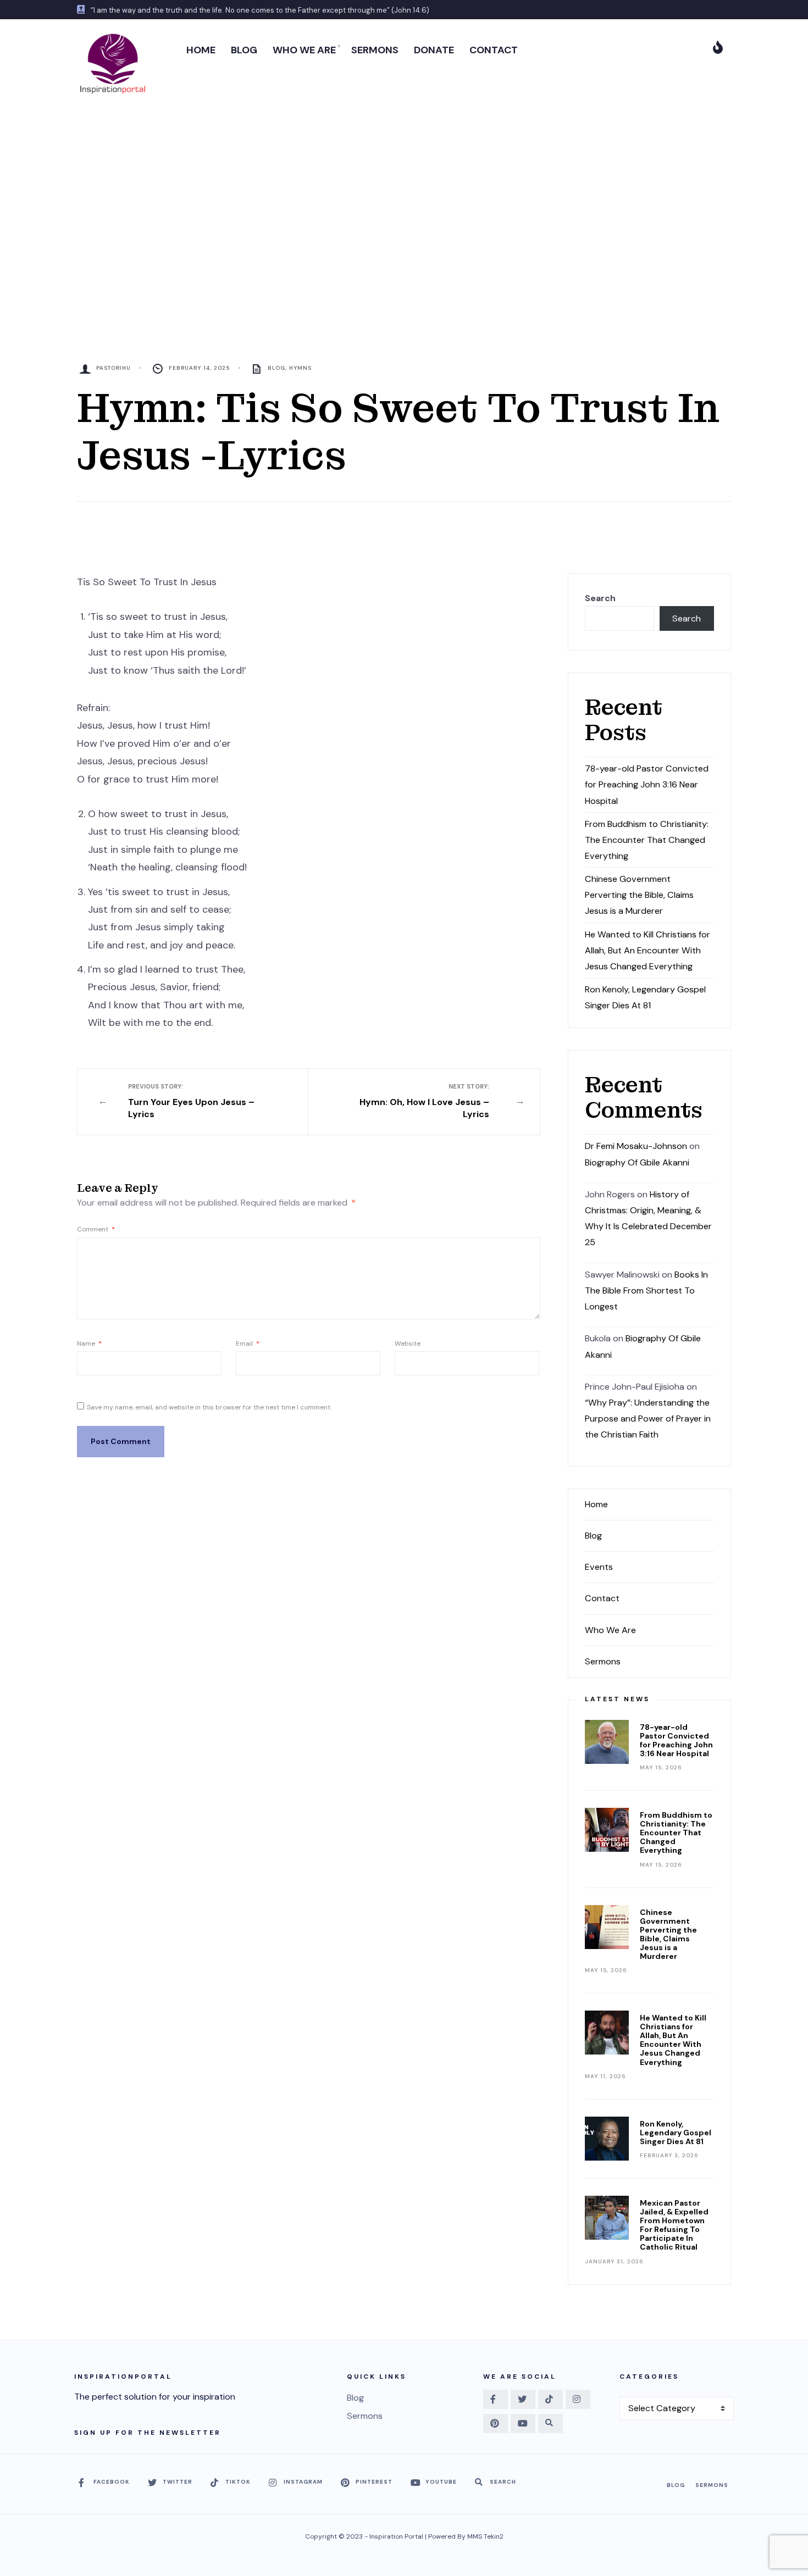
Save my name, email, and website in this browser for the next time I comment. (209, 1407)
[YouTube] (523, 2424)
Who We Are (610, 1630)
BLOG (244, 50)
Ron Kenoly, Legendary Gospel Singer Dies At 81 (676, 2133)
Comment (96, 1229)
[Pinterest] (496, 2424)
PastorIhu (114, 368)
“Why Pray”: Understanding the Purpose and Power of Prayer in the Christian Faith (648, 1419)
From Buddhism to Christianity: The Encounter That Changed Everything (647, 840)
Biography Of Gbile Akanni (637, 1162)
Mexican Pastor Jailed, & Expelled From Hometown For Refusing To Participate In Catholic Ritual (674, 2225)
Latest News (617, 1699)
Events (599, 1567)
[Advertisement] (404, 190)
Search (600, 598)
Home (596, 1504)
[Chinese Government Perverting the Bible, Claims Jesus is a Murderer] (607, 1927)
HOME (201, 50)
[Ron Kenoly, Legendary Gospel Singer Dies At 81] (607, 2139)
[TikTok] (550, 2399)
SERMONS (375, 50)
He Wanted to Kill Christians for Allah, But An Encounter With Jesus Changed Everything (647, 950)
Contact (602, 1598)
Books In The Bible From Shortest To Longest (646, 1290)
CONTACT (494, 50)
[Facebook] (496, 2399)
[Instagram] (578, 2399)
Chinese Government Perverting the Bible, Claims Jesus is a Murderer (639, 895)
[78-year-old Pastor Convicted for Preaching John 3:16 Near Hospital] (607, 1742)
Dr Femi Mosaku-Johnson (636, 1146)
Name (89, 1343)
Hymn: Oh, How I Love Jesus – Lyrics (424, 1101)
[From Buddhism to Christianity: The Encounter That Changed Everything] (607, 1830)
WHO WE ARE (304, 50)
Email (248, 1343)
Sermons (603, 1661)
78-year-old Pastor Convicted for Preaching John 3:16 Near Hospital (647, 784)
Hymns (300, 368)
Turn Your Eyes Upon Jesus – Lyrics (191, 1101)
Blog (276, 368)
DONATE (434, 50)
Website (408, 1343)
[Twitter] (523, 2399)
